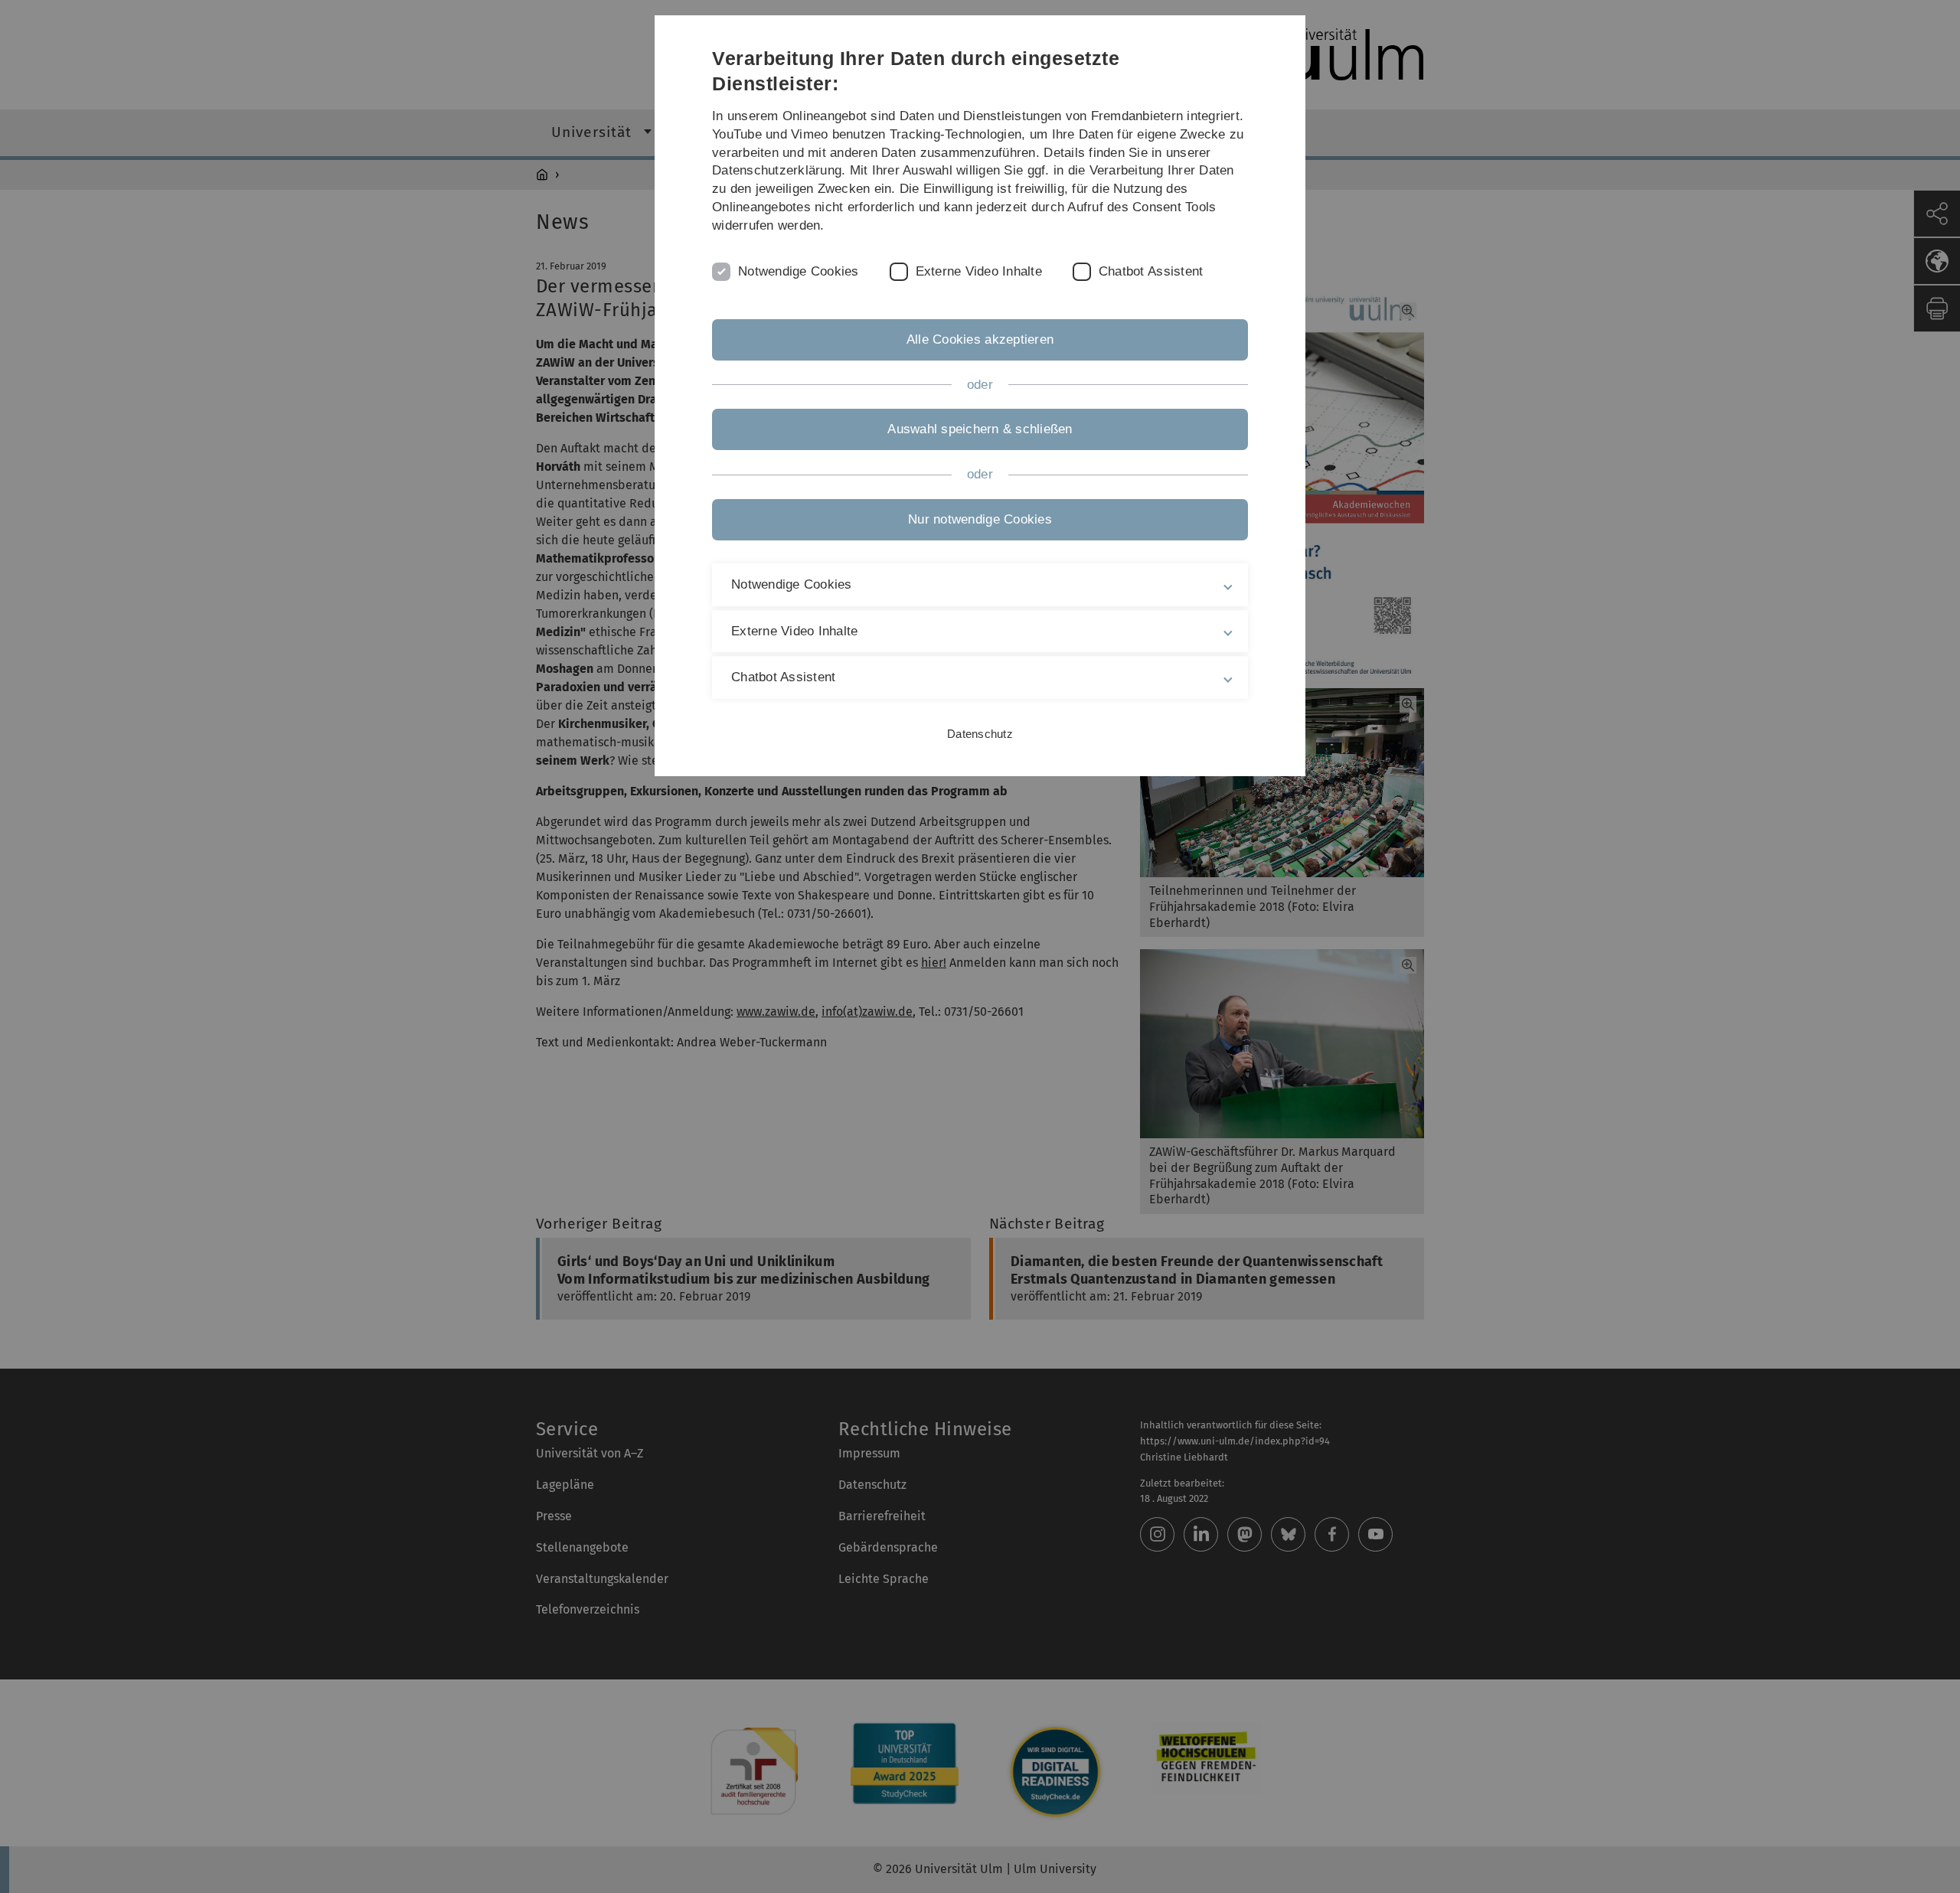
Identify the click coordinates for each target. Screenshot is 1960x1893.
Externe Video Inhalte (979, 271)
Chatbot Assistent (1151, 271)
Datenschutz (980, 734)
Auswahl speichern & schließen (980, 429)
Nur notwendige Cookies (980, 519)
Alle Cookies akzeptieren (980, 339)
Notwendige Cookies (799, 271)
